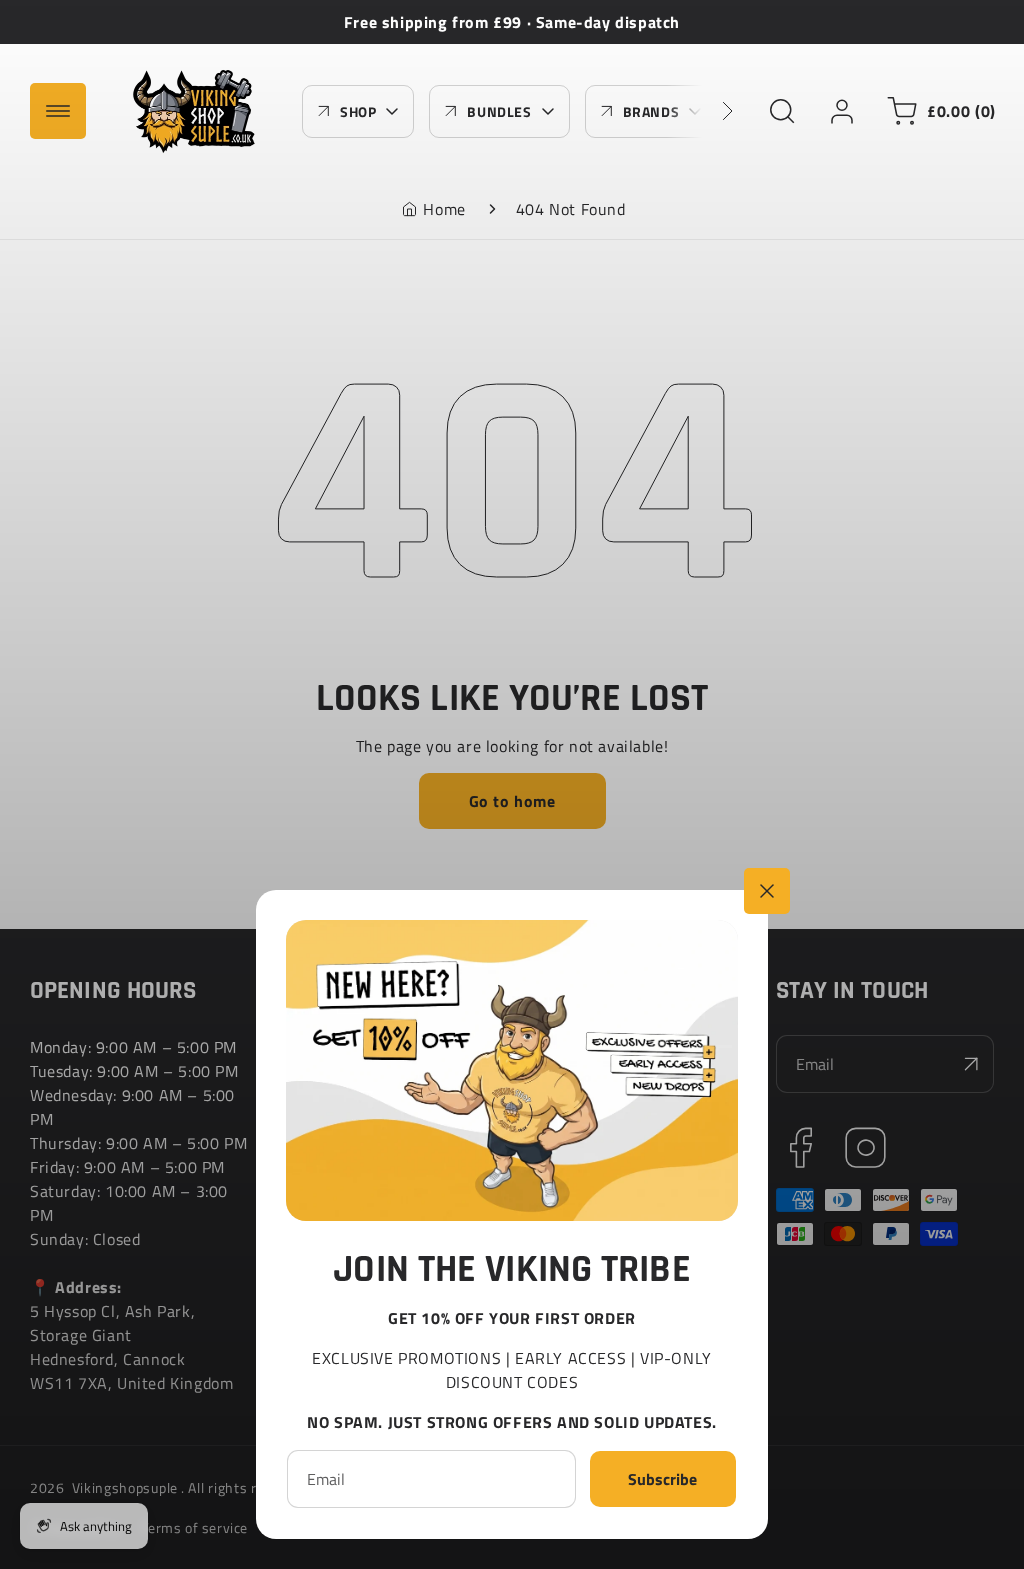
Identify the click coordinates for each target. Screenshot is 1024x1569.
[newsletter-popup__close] (767, 891)
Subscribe (662, 1479)
